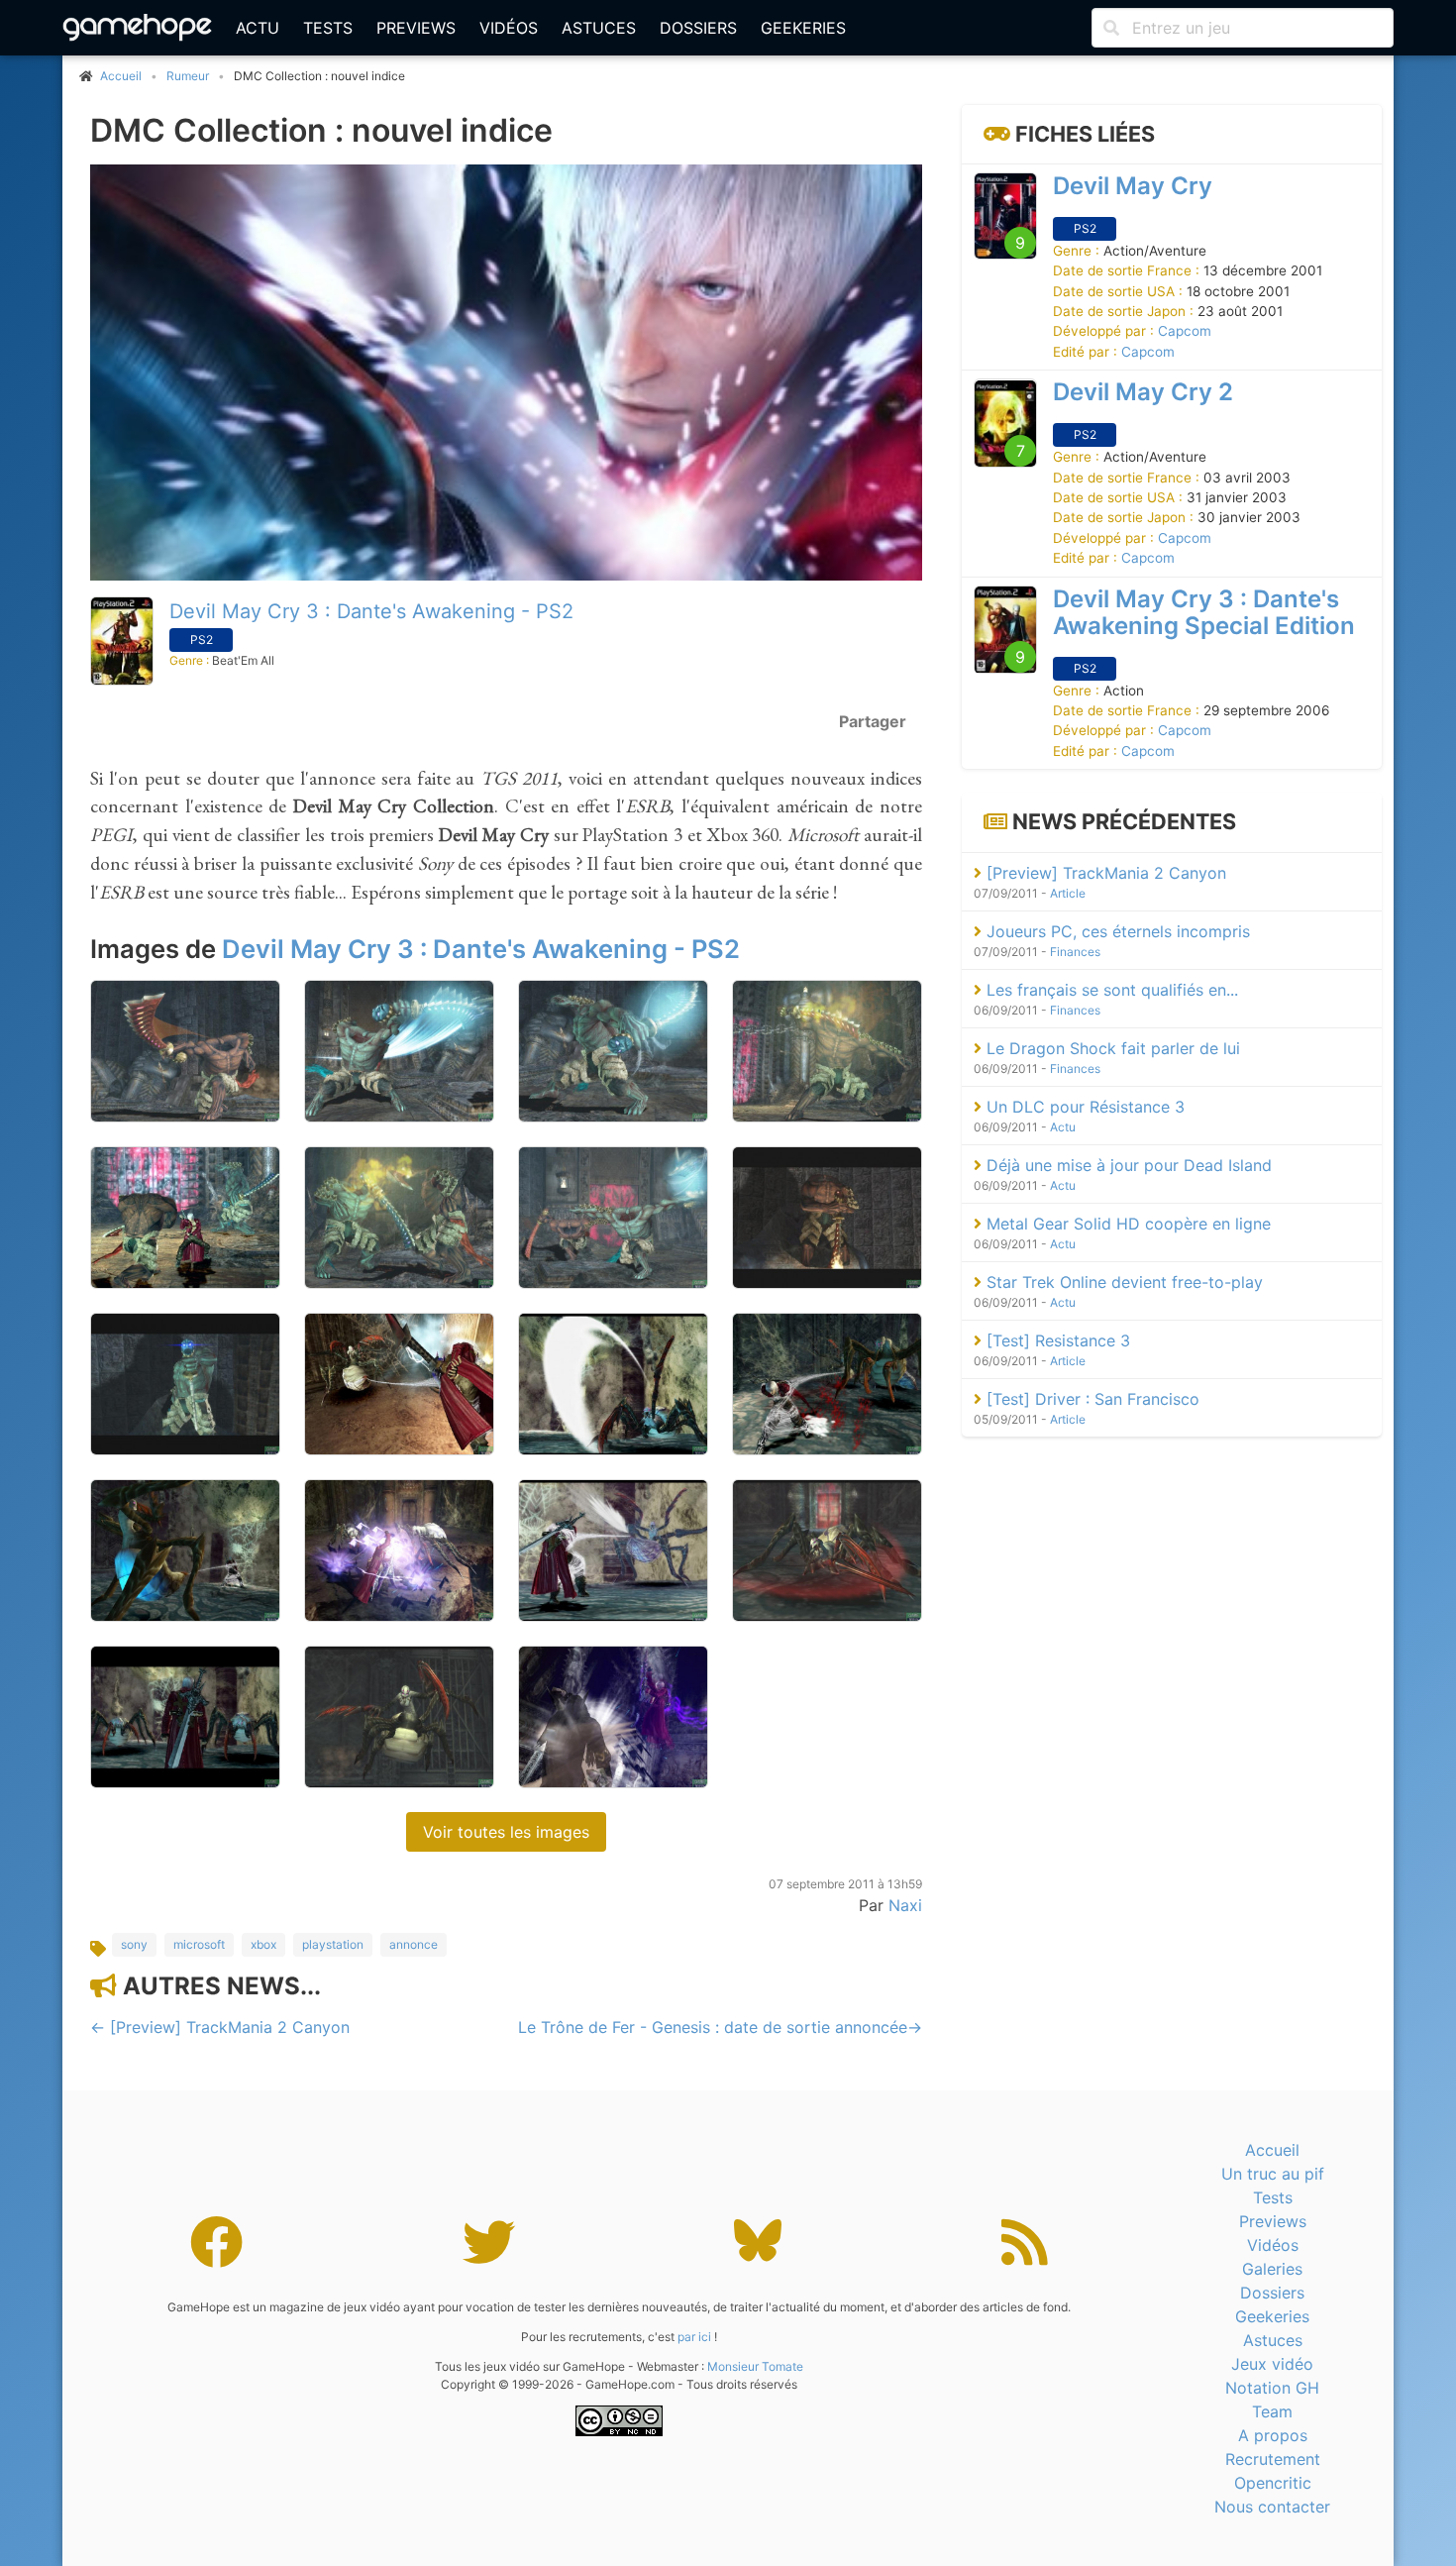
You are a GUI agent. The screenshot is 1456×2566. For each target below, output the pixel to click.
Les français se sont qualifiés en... (1110, 990)
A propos (1273, 2435)
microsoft (199, 1944)
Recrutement (1273, 2459)
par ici (694, 2337)
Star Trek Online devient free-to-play (1122, 1282)
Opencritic (1273, 2483)
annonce (414, 1944)
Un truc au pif (1273, 2174)
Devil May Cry (1133, 186)
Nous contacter (1272, 2507)
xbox (263, 1944)
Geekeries (803, 28)
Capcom (1185, 332)
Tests (328, 28)
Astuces (599, 28)
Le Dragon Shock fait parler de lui (1111, 1048)
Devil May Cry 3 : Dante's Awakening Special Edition (1204, 612)
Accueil (1272, 2150)
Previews (416, 28)
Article (1068, 893)
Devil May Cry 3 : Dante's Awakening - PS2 (371, 611)
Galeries (1272, 2269)
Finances (1075, 952)
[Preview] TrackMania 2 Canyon (1104, 873)
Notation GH (1272, 2388)
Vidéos (509, 28)
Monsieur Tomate (755, 2366)
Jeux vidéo (1272, 2364)
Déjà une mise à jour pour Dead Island (1127, 1165)
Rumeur (188, 76)
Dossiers (698, 28)
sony (134, 1944)
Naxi (905, 1905)
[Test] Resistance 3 (1056, 1340)
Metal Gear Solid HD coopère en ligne (1126, 1224)
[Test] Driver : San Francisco (1091, 1399)
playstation (333, 1944)
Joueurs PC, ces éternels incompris (1116, 931)
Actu (258, 28)
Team (1272, 2411)
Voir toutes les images (506, 1832)
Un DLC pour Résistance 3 (1083, 1107)
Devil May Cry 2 (1143, 393)
